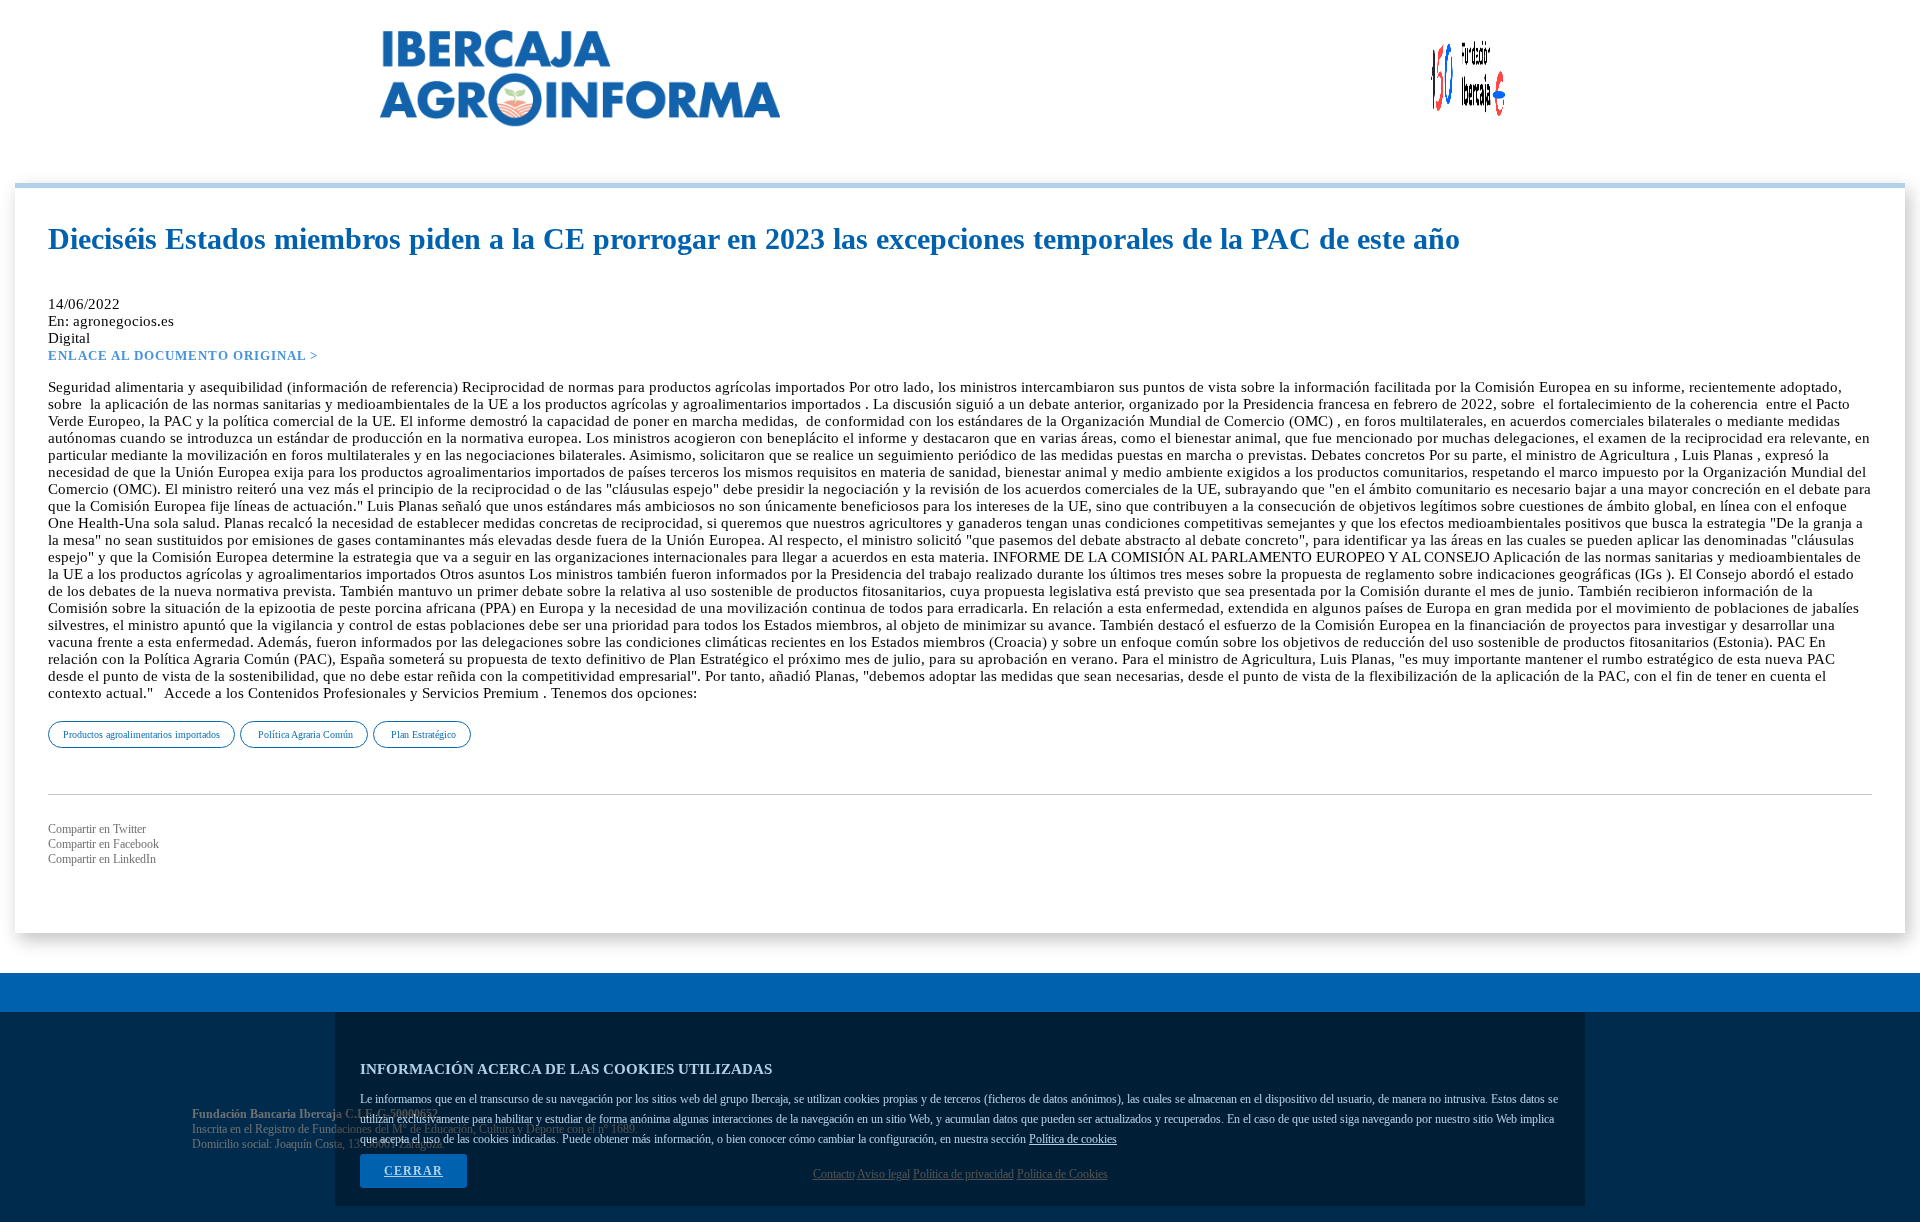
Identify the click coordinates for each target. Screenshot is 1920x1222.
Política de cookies (1073, 1139)
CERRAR (413, 1171)
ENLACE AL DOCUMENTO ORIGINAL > (183, 355)
